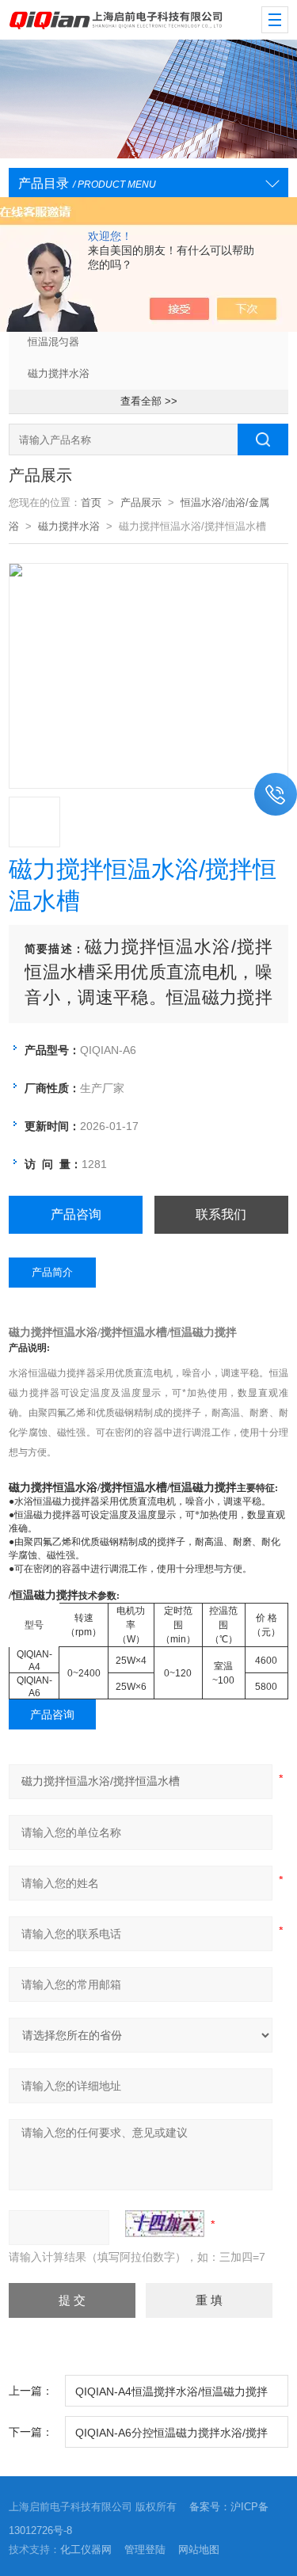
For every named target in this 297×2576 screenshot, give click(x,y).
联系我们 (221, 1214)
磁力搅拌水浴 (59, 373)
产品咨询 (76, 1214)
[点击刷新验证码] (165, 2224)
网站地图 (199, 2549)
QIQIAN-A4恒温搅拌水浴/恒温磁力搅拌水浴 (171, 2396)
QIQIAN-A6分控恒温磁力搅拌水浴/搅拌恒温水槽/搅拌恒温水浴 (171, 2437)
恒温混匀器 (53, 342)
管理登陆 (145, 2549)
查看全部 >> (149, 401)
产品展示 (141, 502)
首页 (91, 502)
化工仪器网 (86, 2549)
